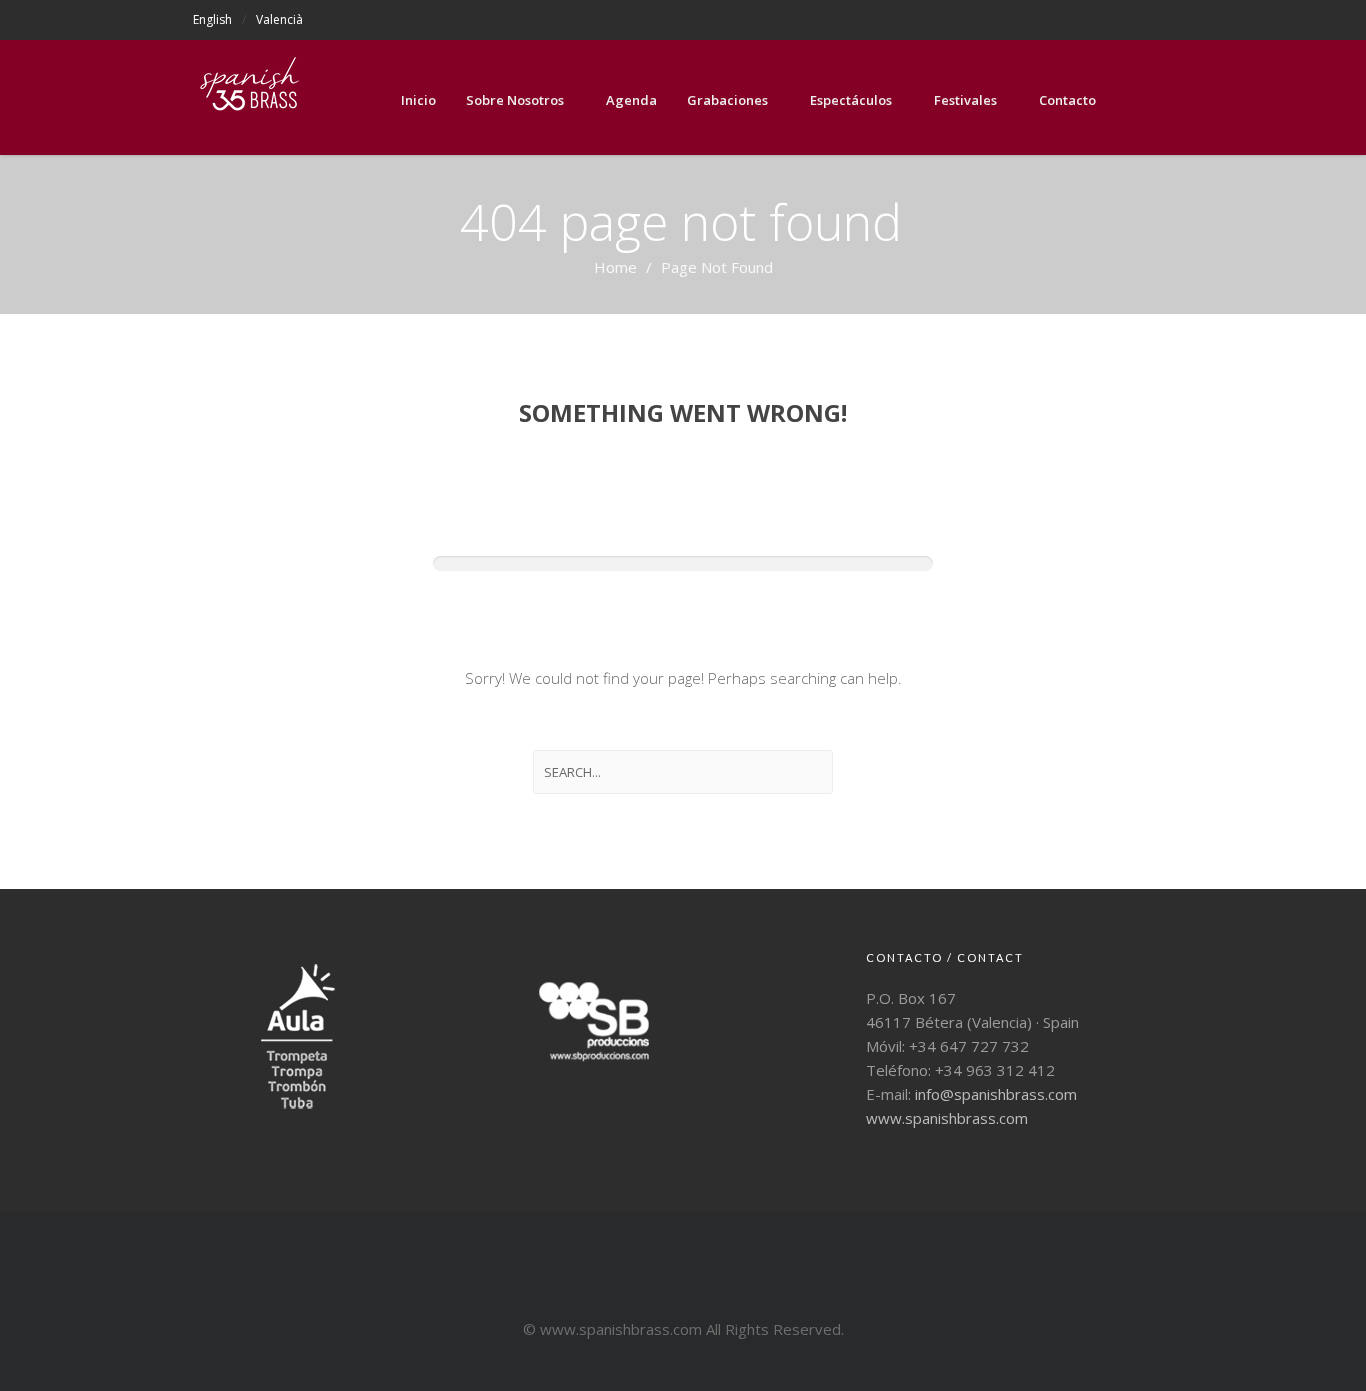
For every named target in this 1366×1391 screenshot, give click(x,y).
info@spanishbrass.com (996, 1094)
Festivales (965, 100)
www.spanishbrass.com (947, 1118)
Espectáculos (851, 100)
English (212, 19)
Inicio (418, 100)
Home (615, 267)
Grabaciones (727, 100)
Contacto (1067, 100)
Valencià (279, 19)
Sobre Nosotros (515, 100)
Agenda (631, 100)
